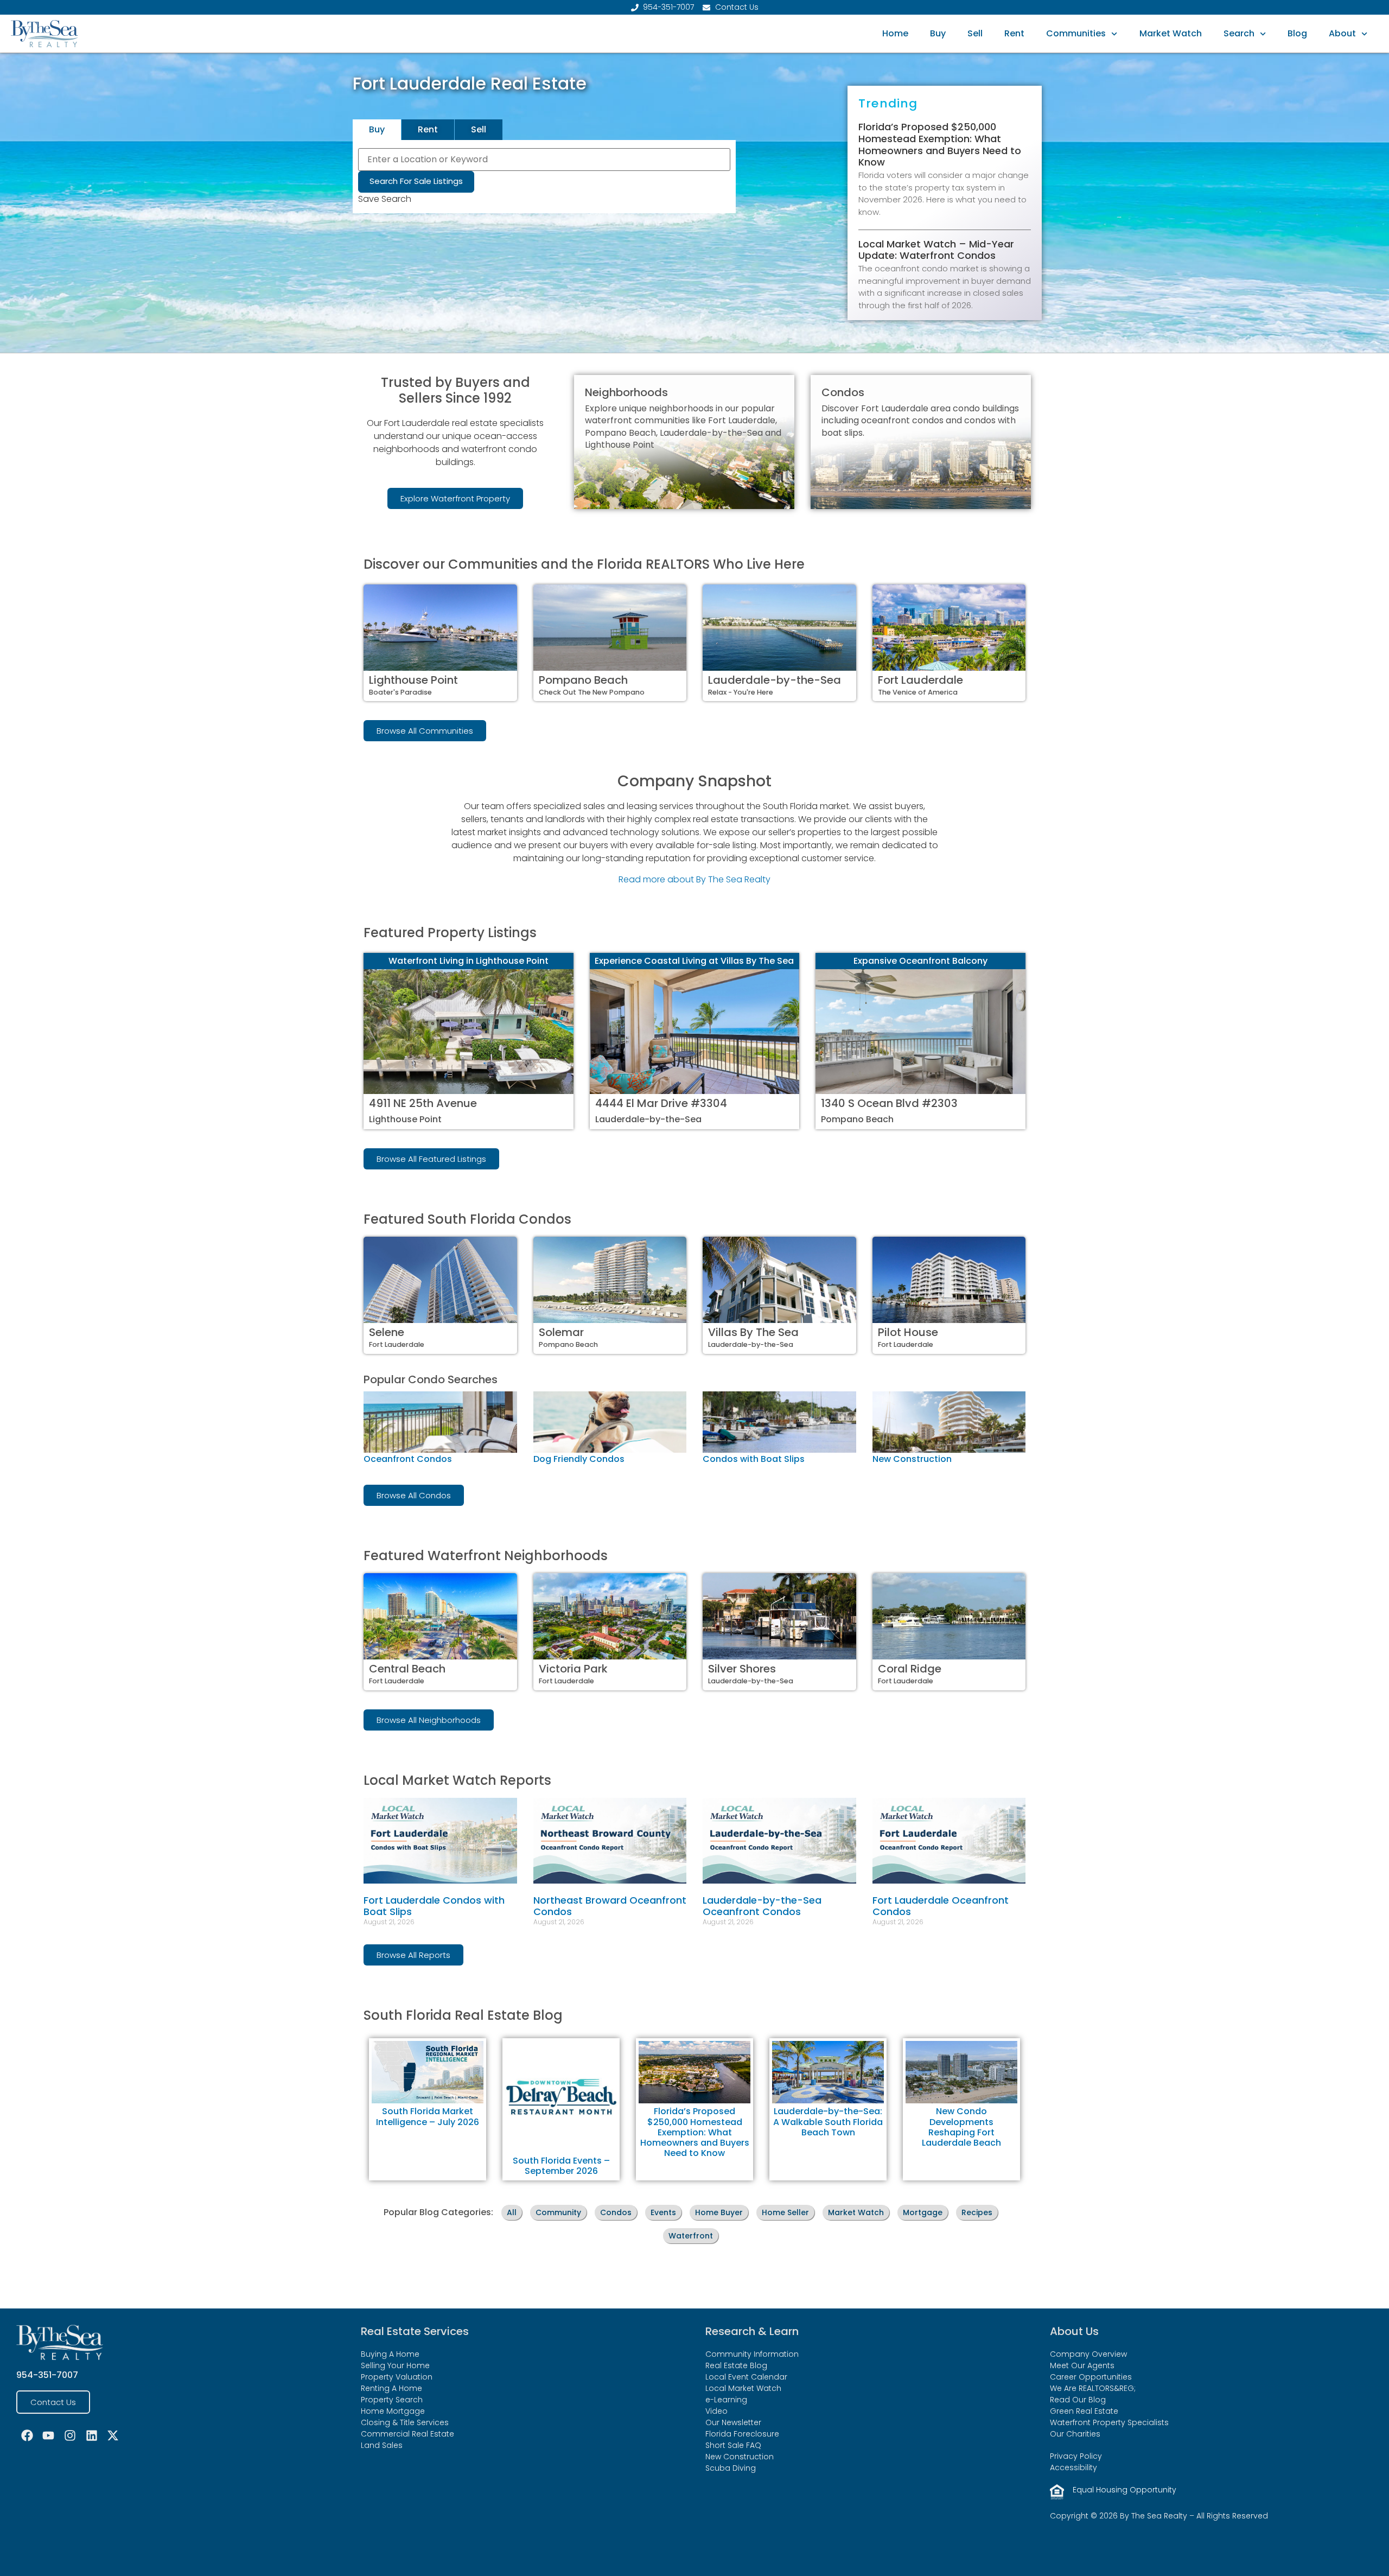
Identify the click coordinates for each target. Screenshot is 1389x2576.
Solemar (561, 1332)
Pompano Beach (583, 680)
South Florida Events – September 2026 (561, 2166)
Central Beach (407, 1669)
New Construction (912, 1459)
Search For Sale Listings (416, 181)
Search (1239, 33)
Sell (975, 33)
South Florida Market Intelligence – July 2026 (428, 2116)
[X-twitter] (113, 2435)
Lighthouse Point (413, 680)
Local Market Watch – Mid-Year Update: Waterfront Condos (936, 250)
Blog (1297, 33)
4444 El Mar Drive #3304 (661, 1103)
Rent (1014, 33)
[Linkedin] (92, 2435)
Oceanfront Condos (408, 1459)
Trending (888, 103)
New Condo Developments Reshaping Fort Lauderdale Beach (961, 2127)
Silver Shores (742, 1669)
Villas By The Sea (753, 1332)
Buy (938, 33)
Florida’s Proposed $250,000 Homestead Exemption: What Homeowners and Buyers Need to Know (940, 144)
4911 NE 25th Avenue (423, 1103)
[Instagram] (70, 2435)
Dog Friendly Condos (579, 1459)
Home (895, 33)
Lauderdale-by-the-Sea (775, 680)
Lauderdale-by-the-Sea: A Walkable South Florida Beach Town (828, 2122)
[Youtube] (49, 2435)
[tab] (377, 130)
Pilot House (908, 1332)
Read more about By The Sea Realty (694, 879)
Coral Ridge (910, 1669)
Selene (387, 1332)
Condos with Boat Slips (754, 1459)
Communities (1076, 33)
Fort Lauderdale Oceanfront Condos (941, 1906)
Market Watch (1171, 33)
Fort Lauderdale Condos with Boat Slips (434, 1906)
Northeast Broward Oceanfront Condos (610, 1906)
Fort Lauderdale (920, 680)
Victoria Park (573, 1669)
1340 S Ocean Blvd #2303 (889, 1103)
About (1342, 33)
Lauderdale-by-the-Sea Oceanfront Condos (762, 1906)
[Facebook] (27, 2435)
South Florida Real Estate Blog (463, 2015)
